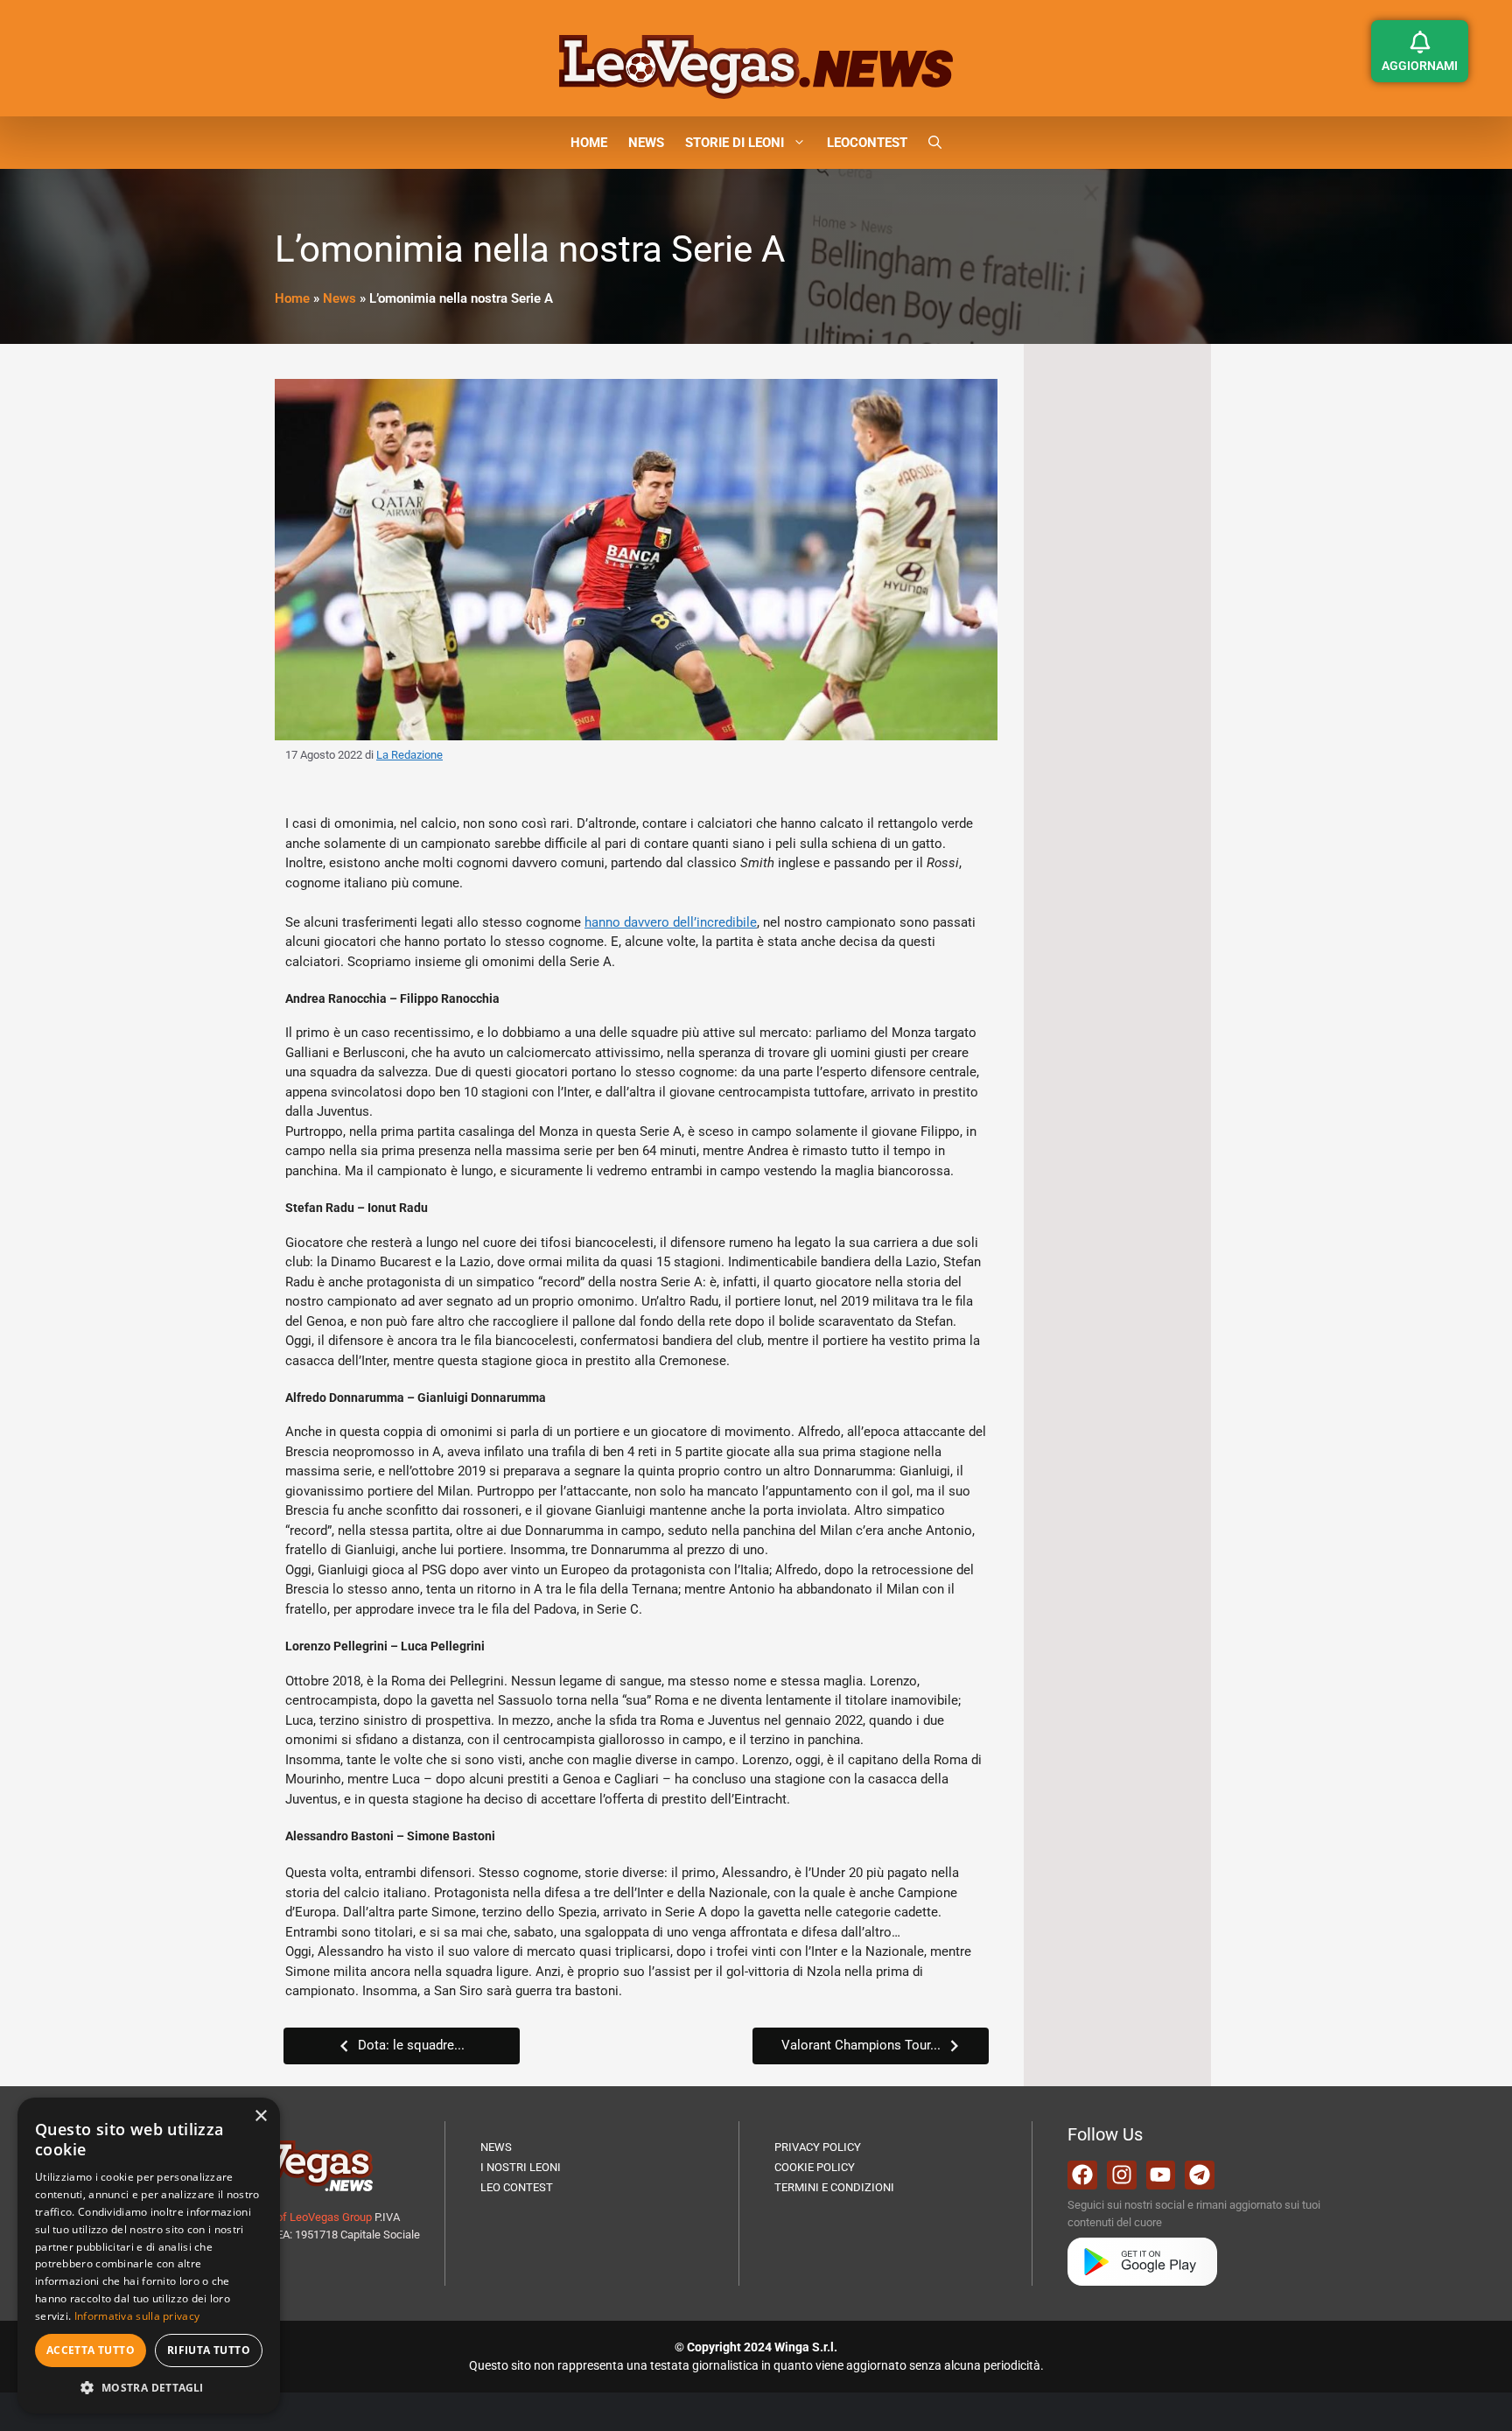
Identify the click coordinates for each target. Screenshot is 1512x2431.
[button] (935, 143)
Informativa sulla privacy (137, 2316)
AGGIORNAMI (1420, 66)
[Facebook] (1082, 2175)
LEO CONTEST (517, 2187)
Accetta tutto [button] (91, 2350)
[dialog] (149, 2256)
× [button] (260, 2116)
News (339, 298)
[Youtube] (1161, 2175)
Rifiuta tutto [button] (209, 2350)
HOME (589, 143)
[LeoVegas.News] (756, 66)
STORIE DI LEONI (735, 143)
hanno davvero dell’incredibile (671, 922)
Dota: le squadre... (411, 2045)
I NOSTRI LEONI (521, 2167)
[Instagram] (1122, 2175)
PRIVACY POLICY (818, 2147)
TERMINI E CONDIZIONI (834, 2187)
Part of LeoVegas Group (313, 2217)
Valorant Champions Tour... (861, 2045)
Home (292, 298)
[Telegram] (1200, 2175)
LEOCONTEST (867, 143)
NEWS (646, 143)
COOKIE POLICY (815, 2167)
